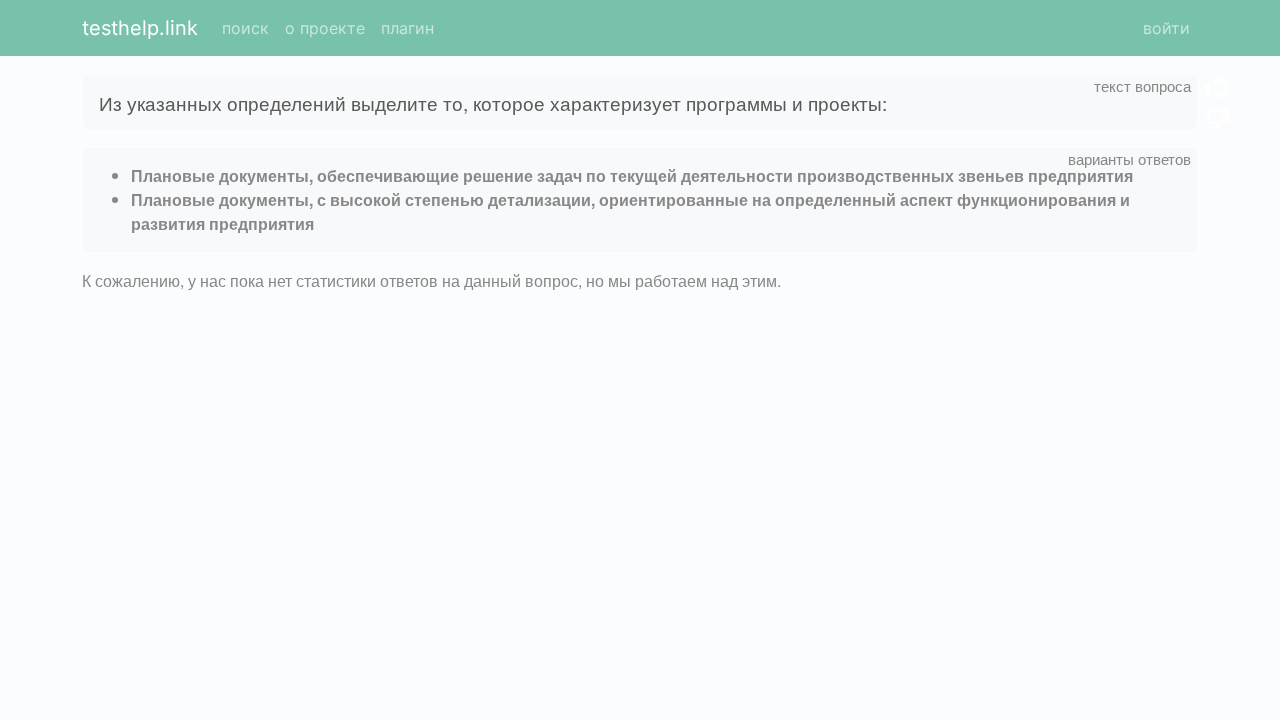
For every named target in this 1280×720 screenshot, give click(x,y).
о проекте (325, 28)
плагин (407, 28)
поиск (245, 28)
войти (1166, 28)
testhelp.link (140, 28)
